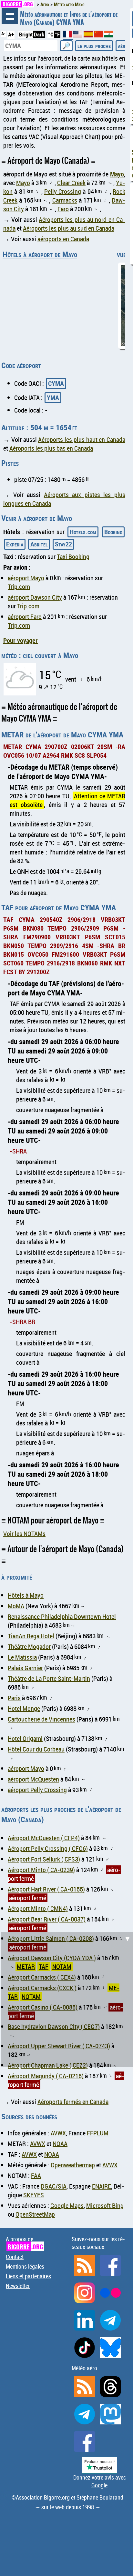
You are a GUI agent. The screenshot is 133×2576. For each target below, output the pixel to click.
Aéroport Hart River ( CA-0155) (46, 1889)
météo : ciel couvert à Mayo (40, 655)
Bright (26, 34)
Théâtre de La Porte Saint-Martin (49, 1678)
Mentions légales (25, 2266)
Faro (63, 209)
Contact (15, 2257)
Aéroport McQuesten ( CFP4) (44, 1838)
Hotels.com (83, 532)
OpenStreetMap (35, 2214)
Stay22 (63, 544)
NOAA (60, 2144)
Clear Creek (71, 183)
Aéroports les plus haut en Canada (82, 439)
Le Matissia (22, 1657)
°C (51, 34)
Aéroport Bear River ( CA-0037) (47, 1919)
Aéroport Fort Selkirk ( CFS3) (44, 1859)
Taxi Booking (73, 557)
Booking (113, 532)
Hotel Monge (24, 1708)
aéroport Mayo (26, 578)
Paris (14, 1698)
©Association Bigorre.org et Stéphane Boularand (67, 2497)
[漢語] (98, 35)
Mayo (117, 174)
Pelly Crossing (63, 191)
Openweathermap (73, 2165)
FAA (36, 2176)
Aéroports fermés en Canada (73, 2102)
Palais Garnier (25, 1668)
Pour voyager (20, 640)
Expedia (15, 544)
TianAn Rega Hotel (31, 1636)
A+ (11, 34)
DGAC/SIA (54, 2186)
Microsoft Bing (105, 2206)
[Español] (89, 35)
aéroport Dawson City (35, 597)
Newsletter (18, 2286)
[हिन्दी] (109, 35)
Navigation (10, 16)
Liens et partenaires (28, 2276)
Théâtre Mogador (29, 1647)
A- (3, 34)
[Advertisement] (66, 1999)
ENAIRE (102, 2186)
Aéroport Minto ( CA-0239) (41, 1870)
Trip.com (19, 587)
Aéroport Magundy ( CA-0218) (46, 2076)
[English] (78, 35)
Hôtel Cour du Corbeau (36, 1749)
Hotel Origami (25, 1738)
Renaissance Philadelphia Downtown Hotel (62, 1617)
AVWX (58, 2133)
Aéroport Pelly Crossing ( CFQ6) (48, 1848)
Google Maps (67, 2206)
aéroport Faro (25, 617)
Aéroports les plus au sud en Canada (69, 228)
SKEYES (34, 2195)
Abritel (39, 544)
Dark (39, 34)
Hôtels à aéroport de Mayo (40, 254)
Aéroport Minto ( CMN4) (38, 1908)
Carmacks (65, 200)
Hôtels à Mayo (26, 1595)
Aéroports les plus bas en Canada (51, 448)
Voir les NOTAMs (24, 1534)
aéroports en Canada (63, 239)
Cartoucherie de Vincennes (41, 1719)
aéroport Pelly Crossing (37, 1790)
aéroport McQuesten (33, 1779)
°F (57, 34)
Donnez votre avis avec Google (100, 2481)
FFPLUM (98, 2133)
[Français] (68, 37)
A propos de (24, 2243)
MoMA (16, 1606)
